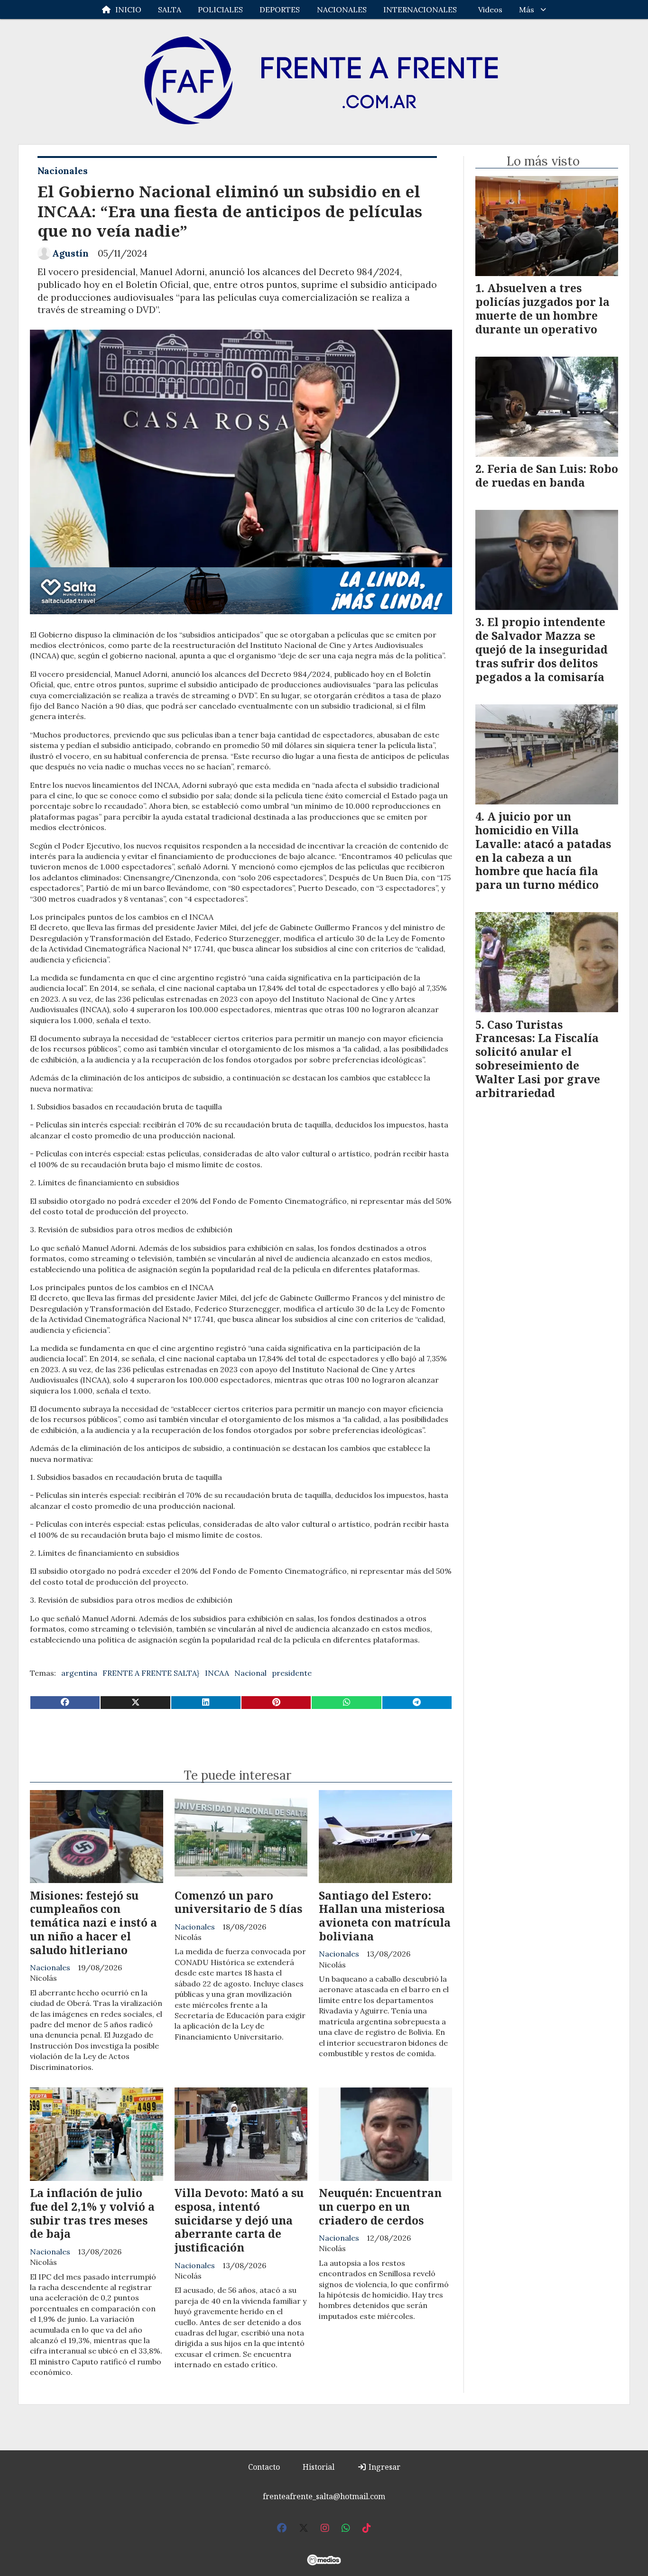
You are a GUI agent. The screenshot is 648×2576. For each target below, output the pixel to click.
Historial (319, 2467)
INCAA (217, 1673)
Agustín (70, 253)
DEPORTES (280, 9)
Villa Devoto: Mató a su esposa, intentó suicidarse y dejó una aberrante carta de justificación (239, 2220)
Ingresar (384, 2467)
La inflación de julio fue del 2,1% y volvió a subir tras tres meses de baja (92, 2213)
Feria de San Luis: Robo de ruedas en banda (547, 475)
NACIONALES (342, 9)
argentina (79, 1673)
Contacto (264, 2467)
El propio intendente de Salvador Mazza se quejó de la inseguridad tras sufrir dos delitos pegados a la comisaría (542, 649)
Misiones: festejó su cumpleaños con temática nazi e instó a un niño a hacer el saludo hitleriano (93, 1923)
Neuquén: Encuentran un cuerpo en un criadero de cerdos (380, 2207)
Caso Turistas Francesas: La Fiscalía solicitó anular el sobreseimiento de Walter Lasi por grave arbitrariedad (538, 1059)
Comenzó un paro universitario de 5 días (238, 1902)
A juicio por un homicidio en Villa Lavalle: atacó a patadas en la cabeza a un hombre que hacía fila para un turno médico (543, 850)
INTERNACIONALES (420, 9)
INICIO (128, 9)
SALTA (170, 9)
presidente (292, 1673)
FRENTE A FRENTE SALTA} (151, 1673)
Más (527, 9)
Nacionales (63, 171)
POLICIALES (220, 9)
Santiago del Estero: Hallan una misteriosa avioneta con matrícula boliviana (385, 1916)
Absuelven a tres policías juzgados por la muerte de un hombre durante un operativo (542, 308)
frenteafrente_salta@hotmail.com (324, 2496)
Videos (490, 9)
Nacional (250, 1673)
